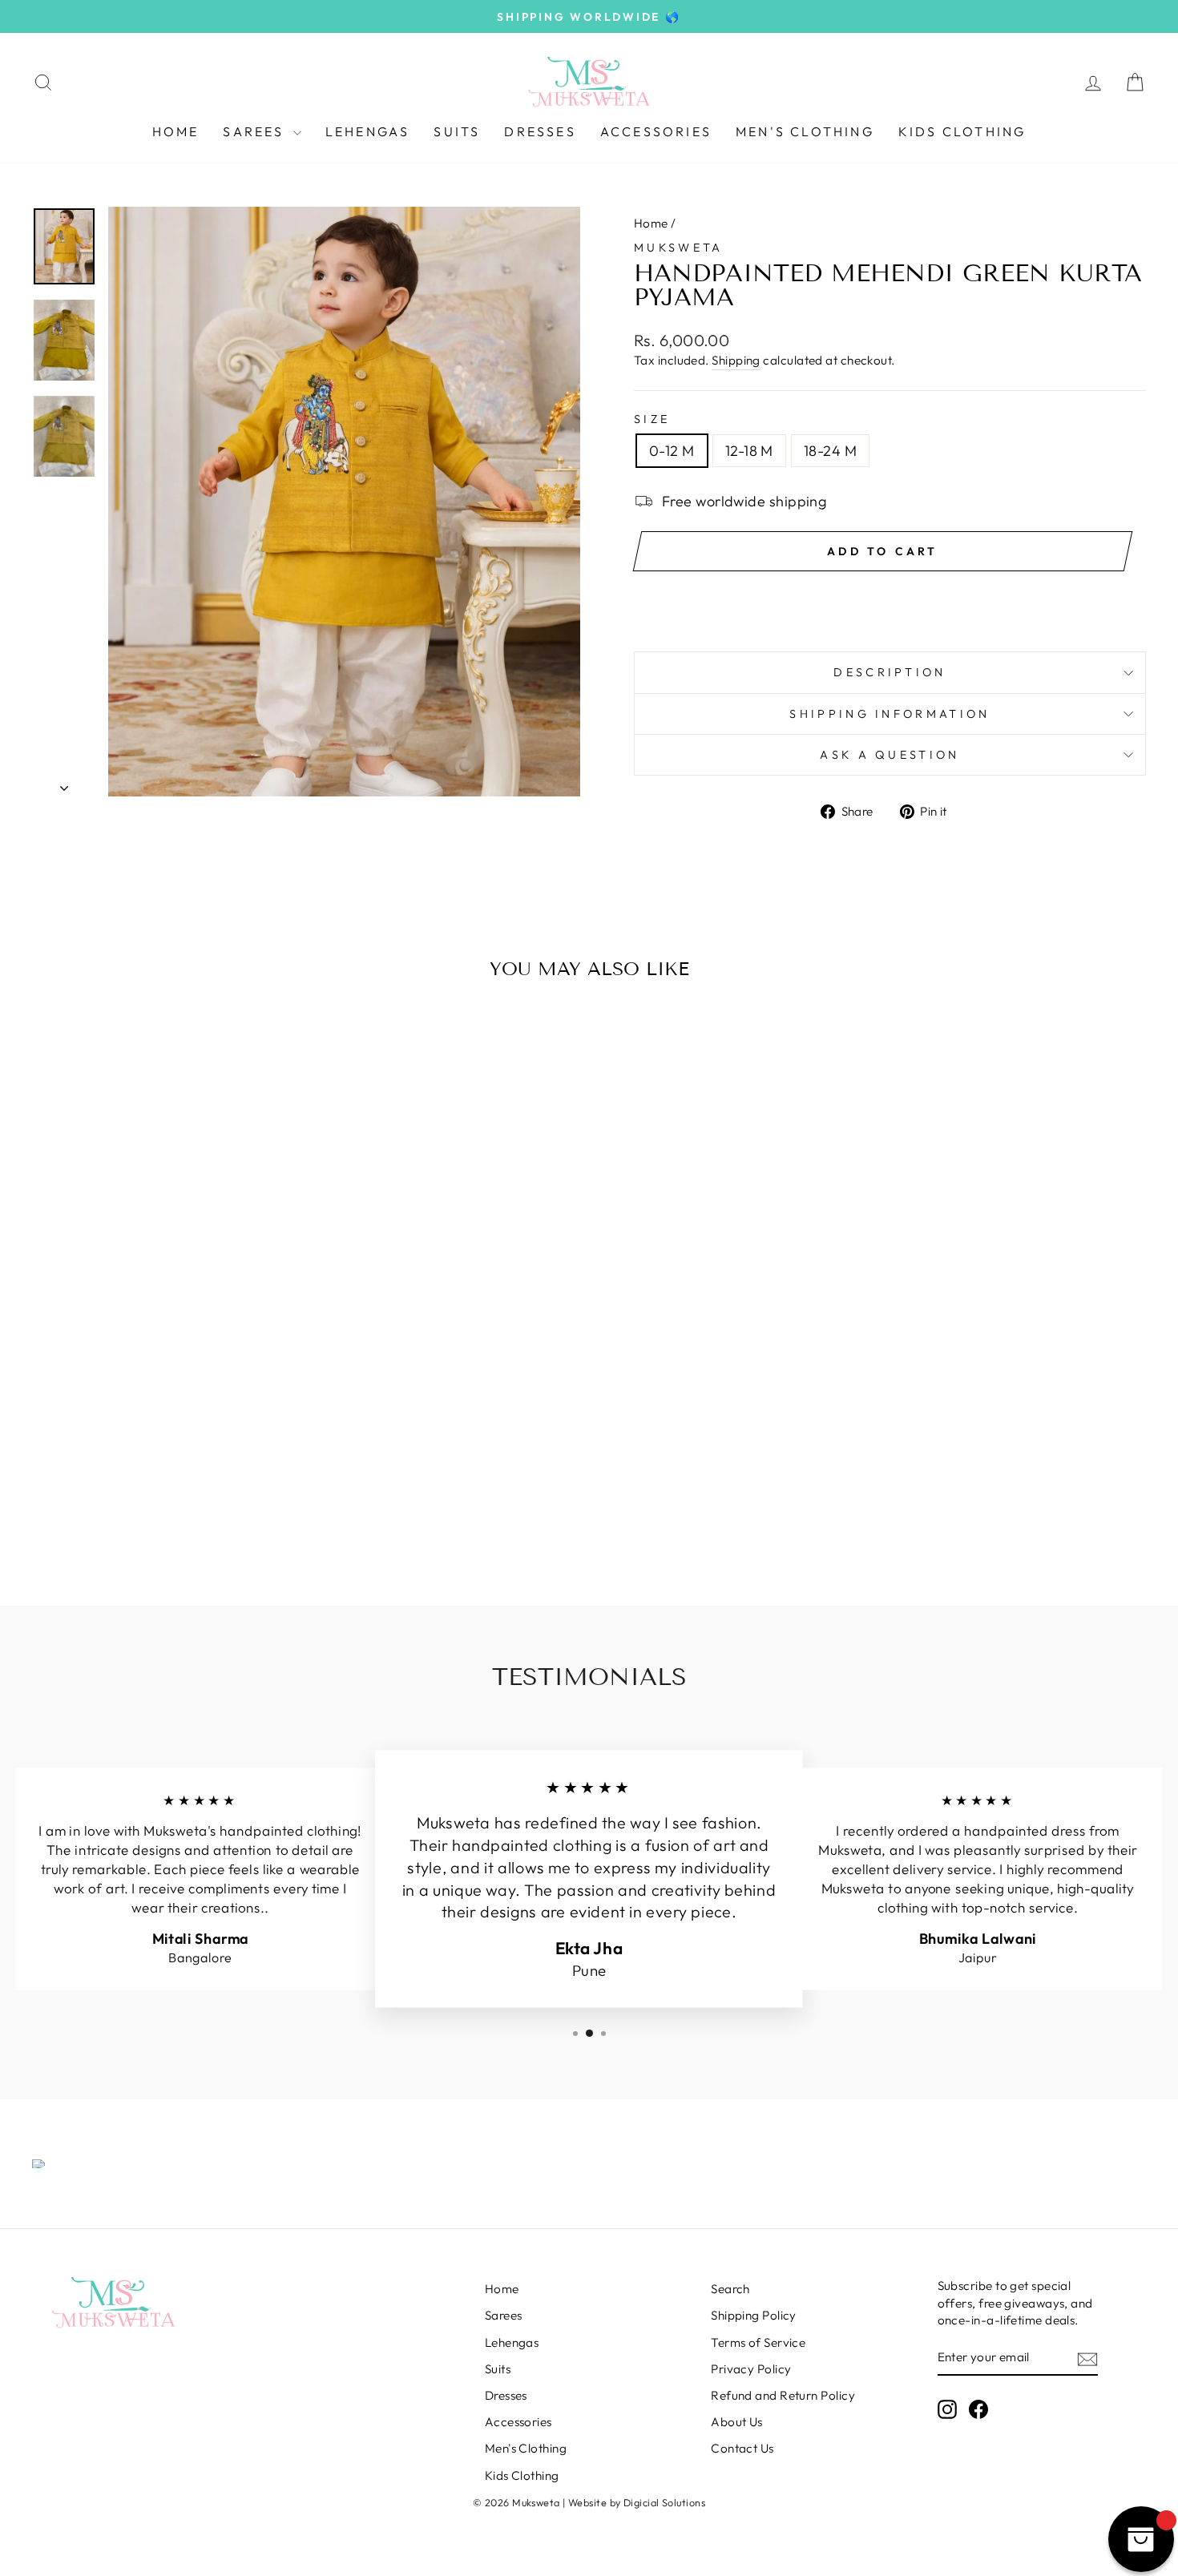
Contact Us (742, 2448)
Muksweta (679, 248)
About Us (737, 2422)
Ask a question (890, 755)
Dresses (540, 131)
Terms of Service (758, 2342)
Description (890, 672)
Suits (457, 131)
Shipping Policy (754, 2315)
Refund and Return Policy (783, 2395)
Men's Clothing (805, 131)
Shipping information (890, 714)
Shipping (736, 360)
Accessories (656, 131)
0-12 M (672, 451)
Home (176, 131)
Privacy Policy (751, 2369)
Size (652, 419)
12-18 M (749, 451)
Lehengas (368, 131)
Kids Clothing (962, 131)
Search (730, 2289)
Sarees (256, 131)
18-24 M (830, 451)
